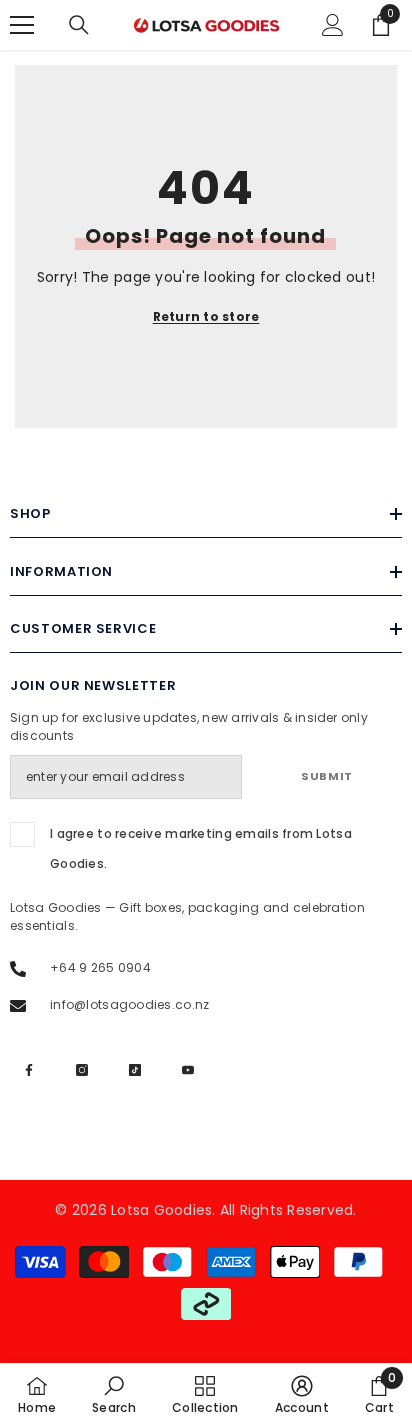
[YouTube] (188, 1070)
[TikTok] (135, 1070)
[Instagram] (82, 1070)
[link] (114, 1394)
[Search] (79, 25)
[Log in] (333, 25)
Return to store (206, 316)
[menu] (22, 25)
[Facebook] (29, 1070)
